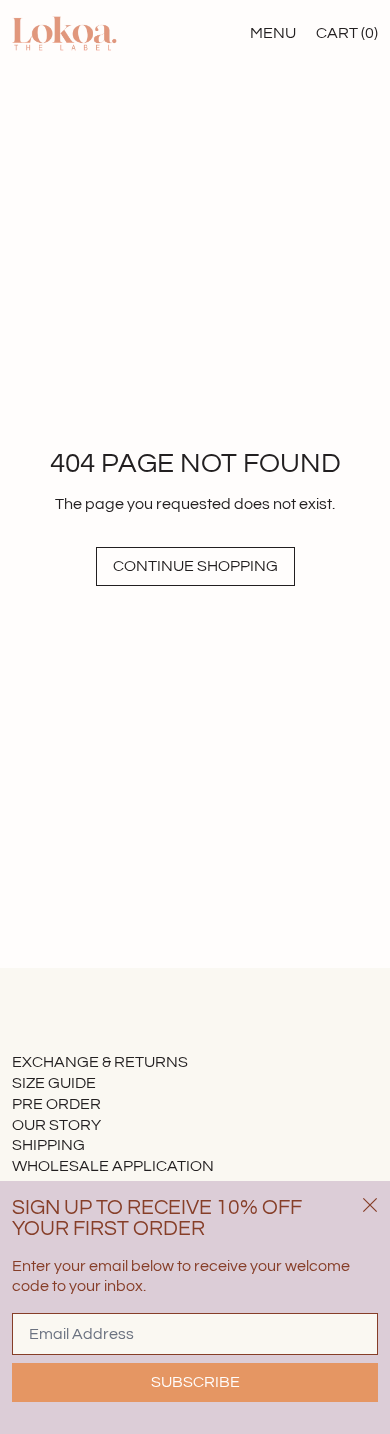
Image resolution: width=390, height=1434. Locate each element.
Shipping (48, 1145)
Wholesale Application (113, 1166)
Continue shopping (195, 566)
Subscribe (195, 1382)
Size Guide (54, 1083)
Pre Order (56, 1104)
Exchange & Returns (100, 1062)
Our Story (56, 1125)
